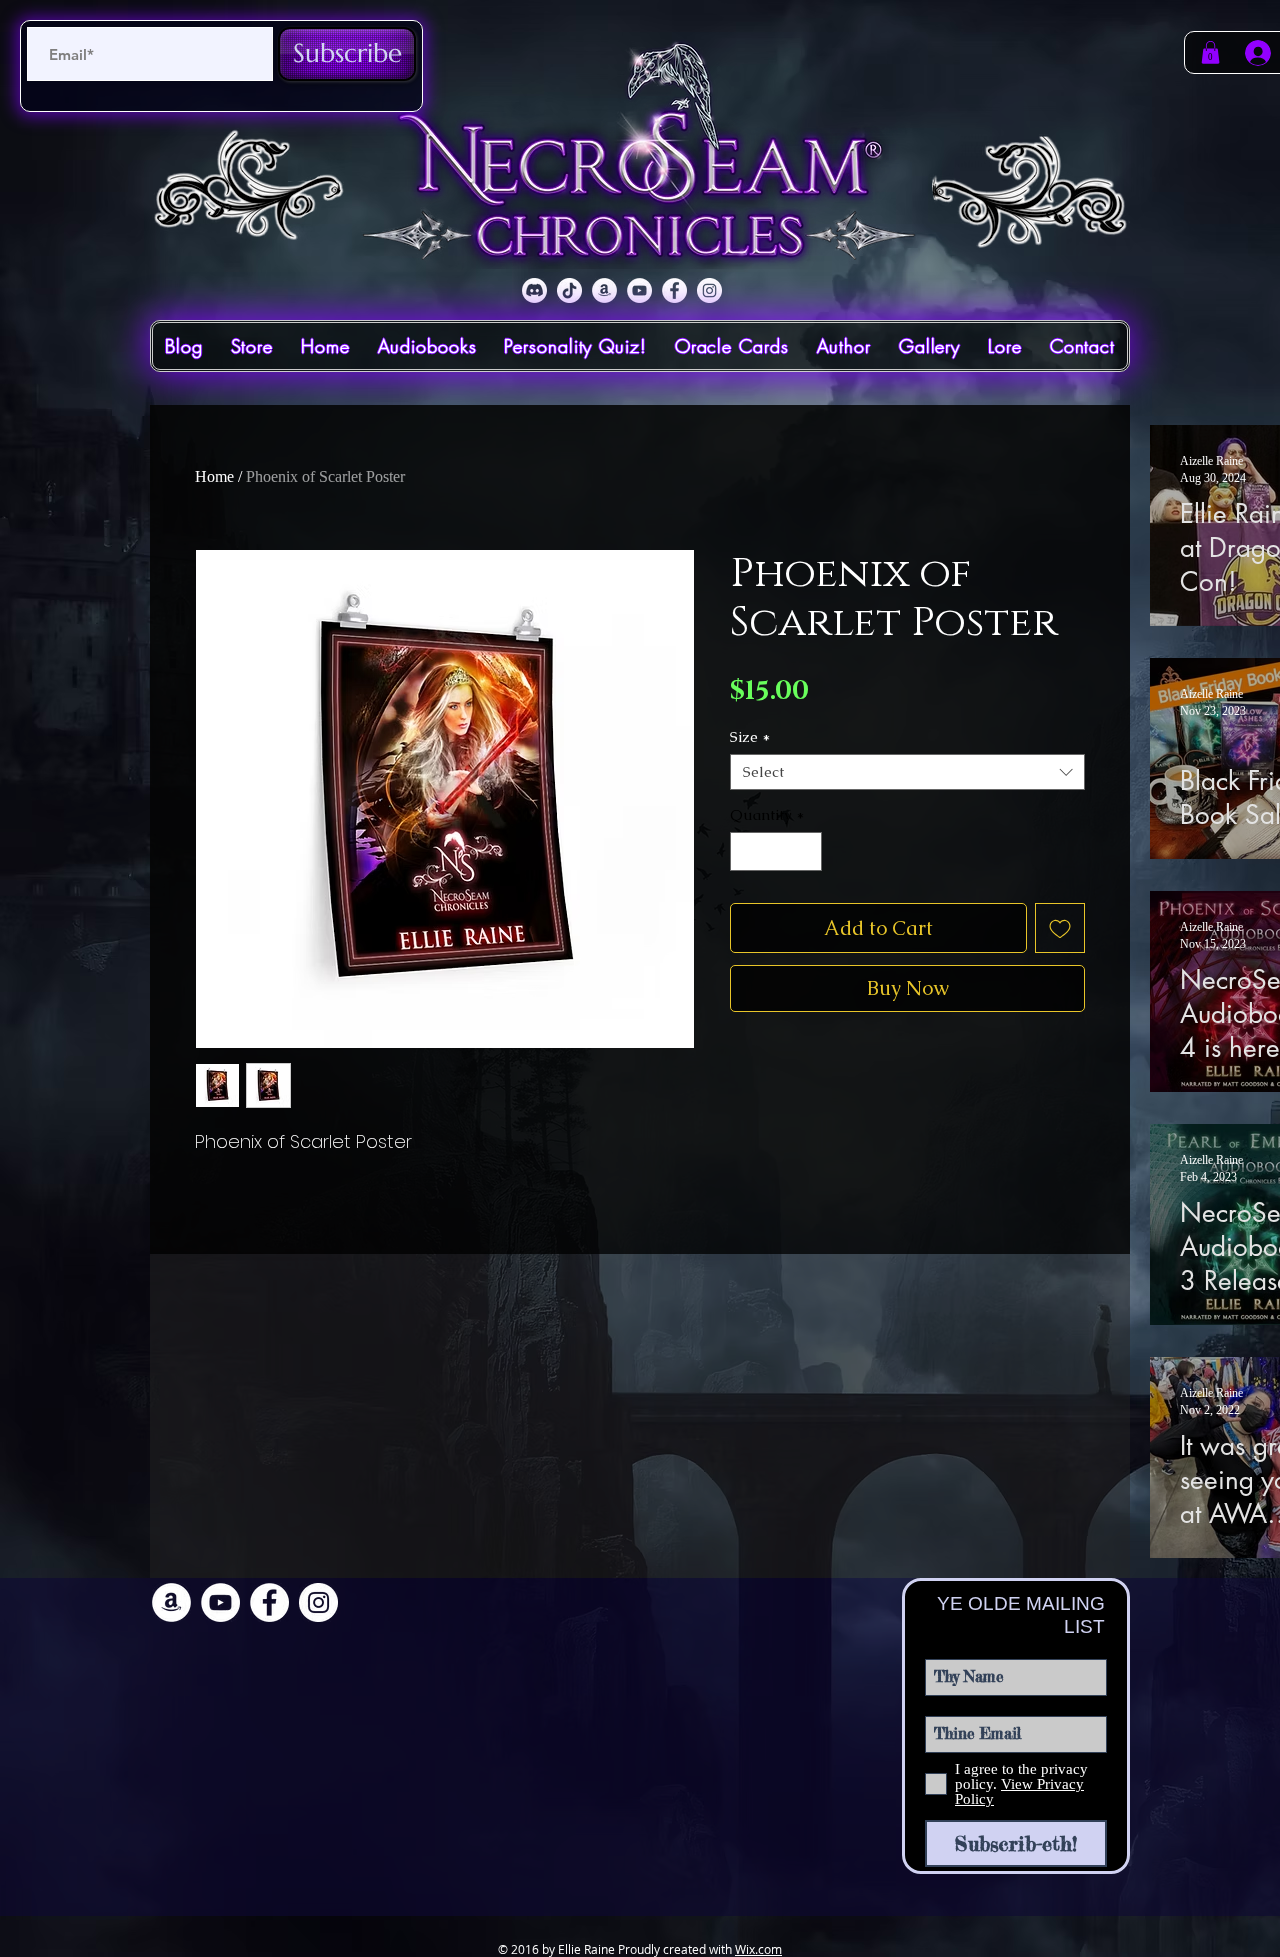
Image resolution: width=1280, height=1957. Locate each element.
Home (214, 476)
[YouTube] (639, 290)
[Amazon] (604, 290)
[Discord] (534, 290)
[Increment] (806, 851)
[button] (1210, 52)
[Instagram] (709, 290)
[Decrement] (746, 851)
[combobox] (907, 772)
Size (750, 737)
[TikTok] (569, 290)
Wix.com (758, 1949)
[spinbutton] (776, 851)
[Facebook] (674, 290)
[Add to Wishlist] (1060, 928)
